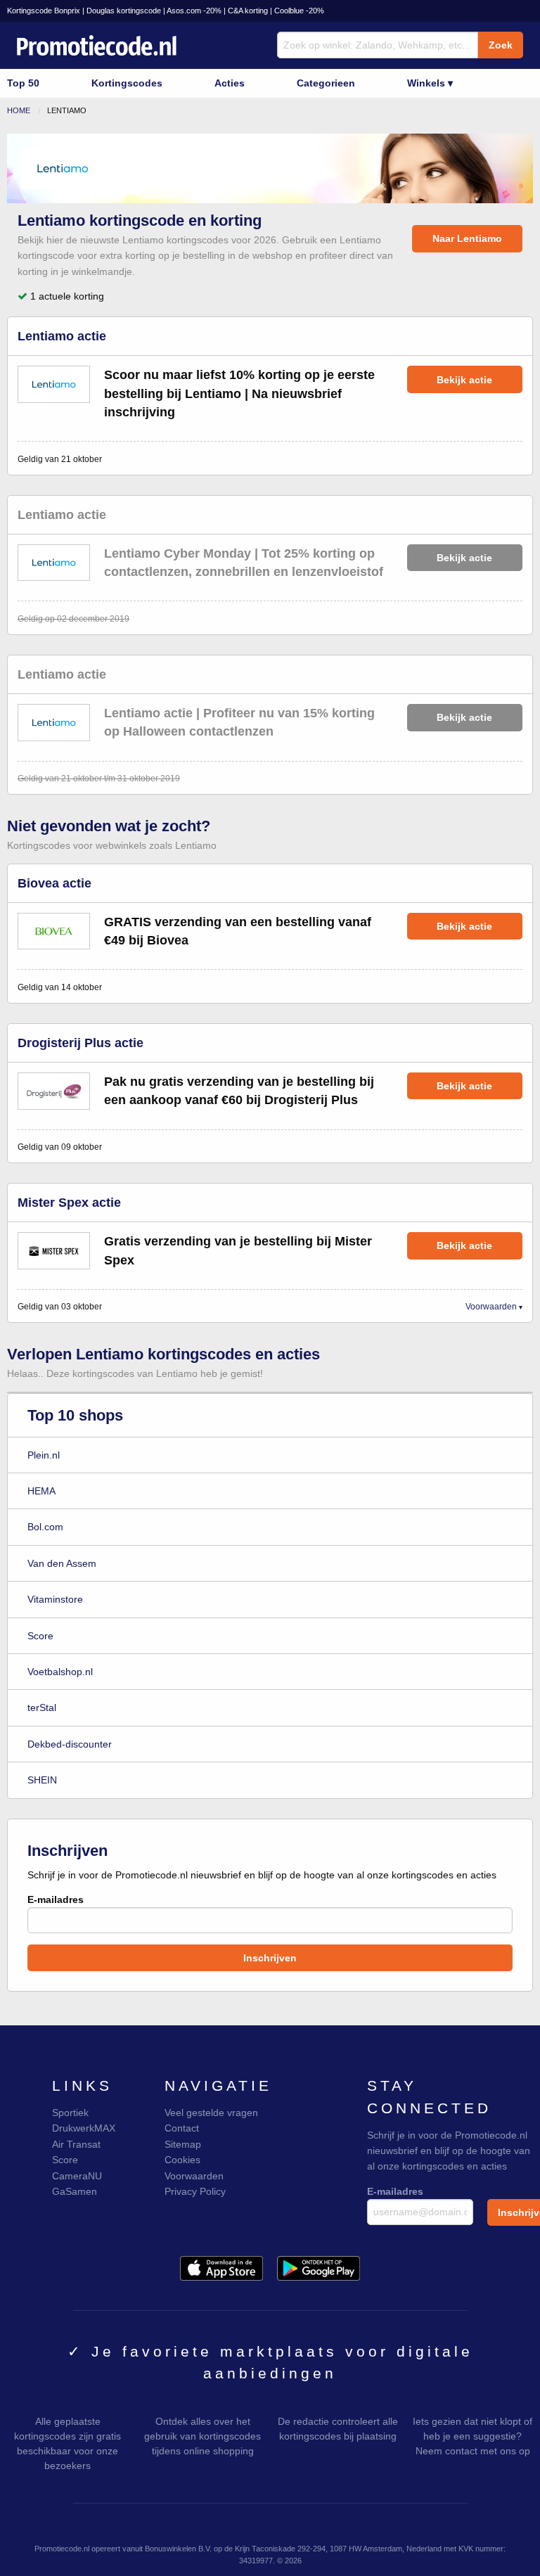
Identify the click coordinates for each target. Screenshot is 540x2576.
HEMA (41, 1491)
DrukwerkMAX (84, 2128)
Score (40, 1636)
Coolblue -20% (299, 11)
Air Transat (76, 2144)
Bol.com (45, 1527)
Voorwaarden (491, 1307)
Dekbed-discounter (70, 1744)
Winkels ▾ (430, 83)
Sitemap (183, 2144)
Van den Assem (62, 1563)
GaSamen (75, 2191)
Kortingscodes (127, 83)
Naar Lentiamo (467, 238)
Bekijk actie (464, 380)
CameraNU (77, 2176)
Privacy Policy (195, 2191)
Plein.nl (44, 1455)
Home (19, 110)
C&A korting (248, 11)
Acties (230, 83)
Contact (182, 2128)
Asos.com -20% (194, 11)
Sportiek (70, 2113)
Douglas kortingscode (124, 11)
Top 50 (23, 83)
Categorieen (326, 83)
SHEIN (42, 1780)
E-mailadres (56, 1899)
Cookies (182, 2160)
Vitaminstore (55, 1599)
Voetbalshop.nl (60, 1672)
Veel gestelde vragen (211, 2113)
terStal (42, 1707)
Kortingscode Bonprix (44, 11)
